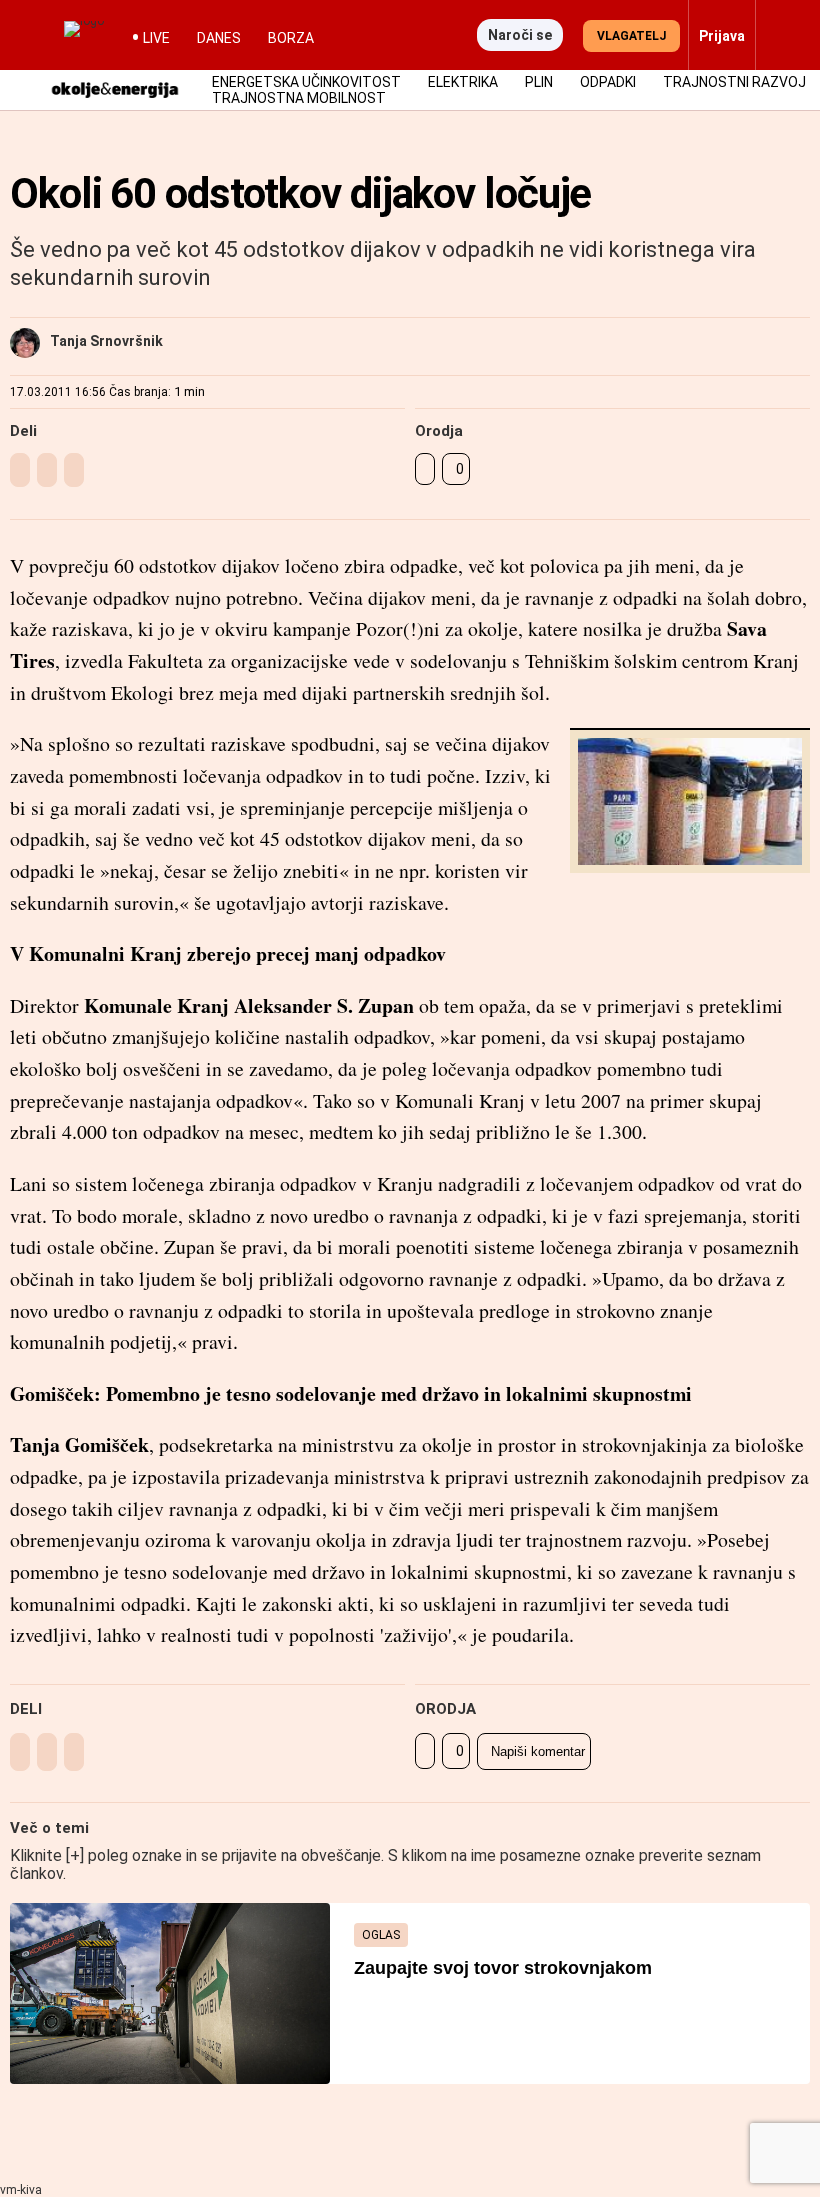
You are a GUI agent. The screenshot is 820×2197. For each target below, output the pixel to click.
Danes (219, 38)
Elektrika (463, 82)
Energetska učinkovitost (306, 82)
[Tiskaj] (425, 469)
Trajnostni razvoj (734, 82)
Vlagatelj (631, 36)
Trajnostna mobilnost (299, 98)
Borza (291, 38)
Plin (539, 82)
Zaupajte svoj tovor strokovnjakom (503, 1968)
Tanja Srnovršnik (106, 341)
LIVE (156, 38)
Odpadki (608, 82)
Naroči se (520, 35)
